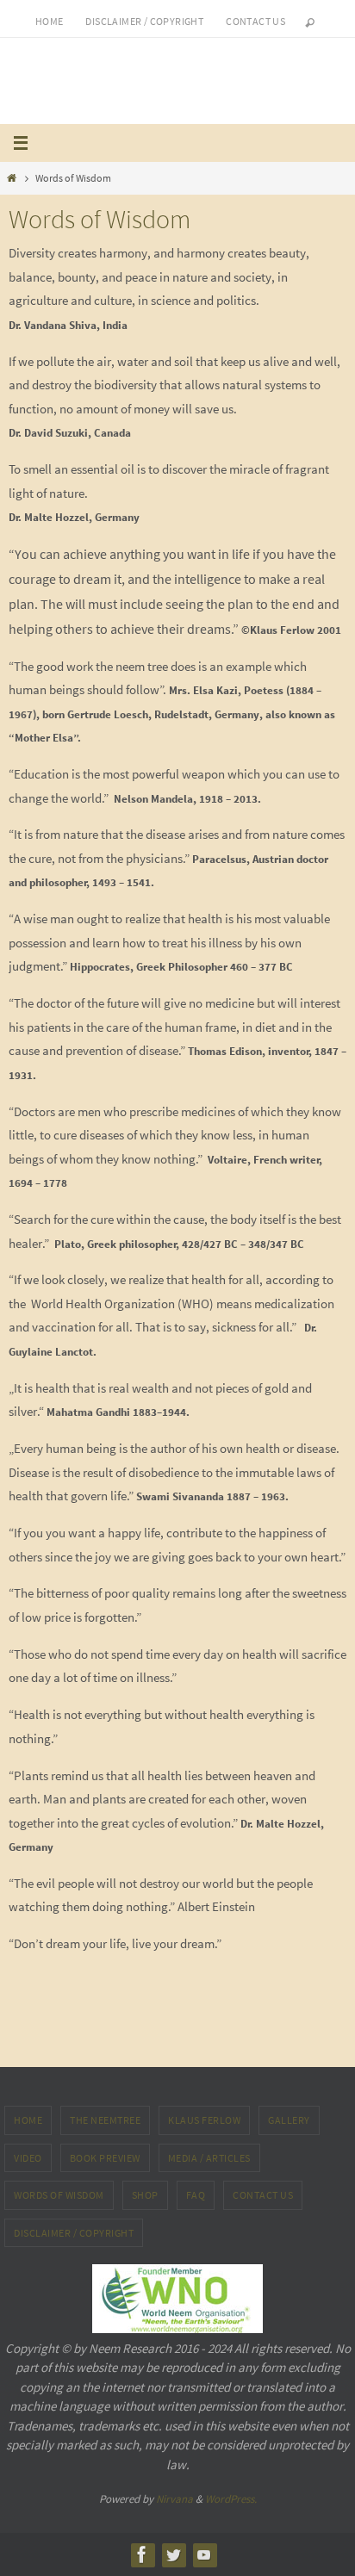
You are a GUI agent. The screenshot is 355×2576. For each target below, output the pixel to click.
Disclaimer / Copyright (144, 21)
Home (50, 21)
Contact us (255, 21)
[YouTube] (204, 2554)
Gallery (289, 2120)
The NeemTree (105, 2120)
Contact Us (263, 2195)
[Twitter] (173, 2554)
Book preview (105, 2158)
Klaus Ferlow (204, 2120)
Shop (145, 2195)
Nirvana (174, 2499)
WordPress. (231, 2499)
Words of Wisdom (59, 2195)
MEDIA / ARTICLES (209, 2158)
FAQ (196, 2195)
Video (28, 2158)
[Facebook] (142, 2554)
